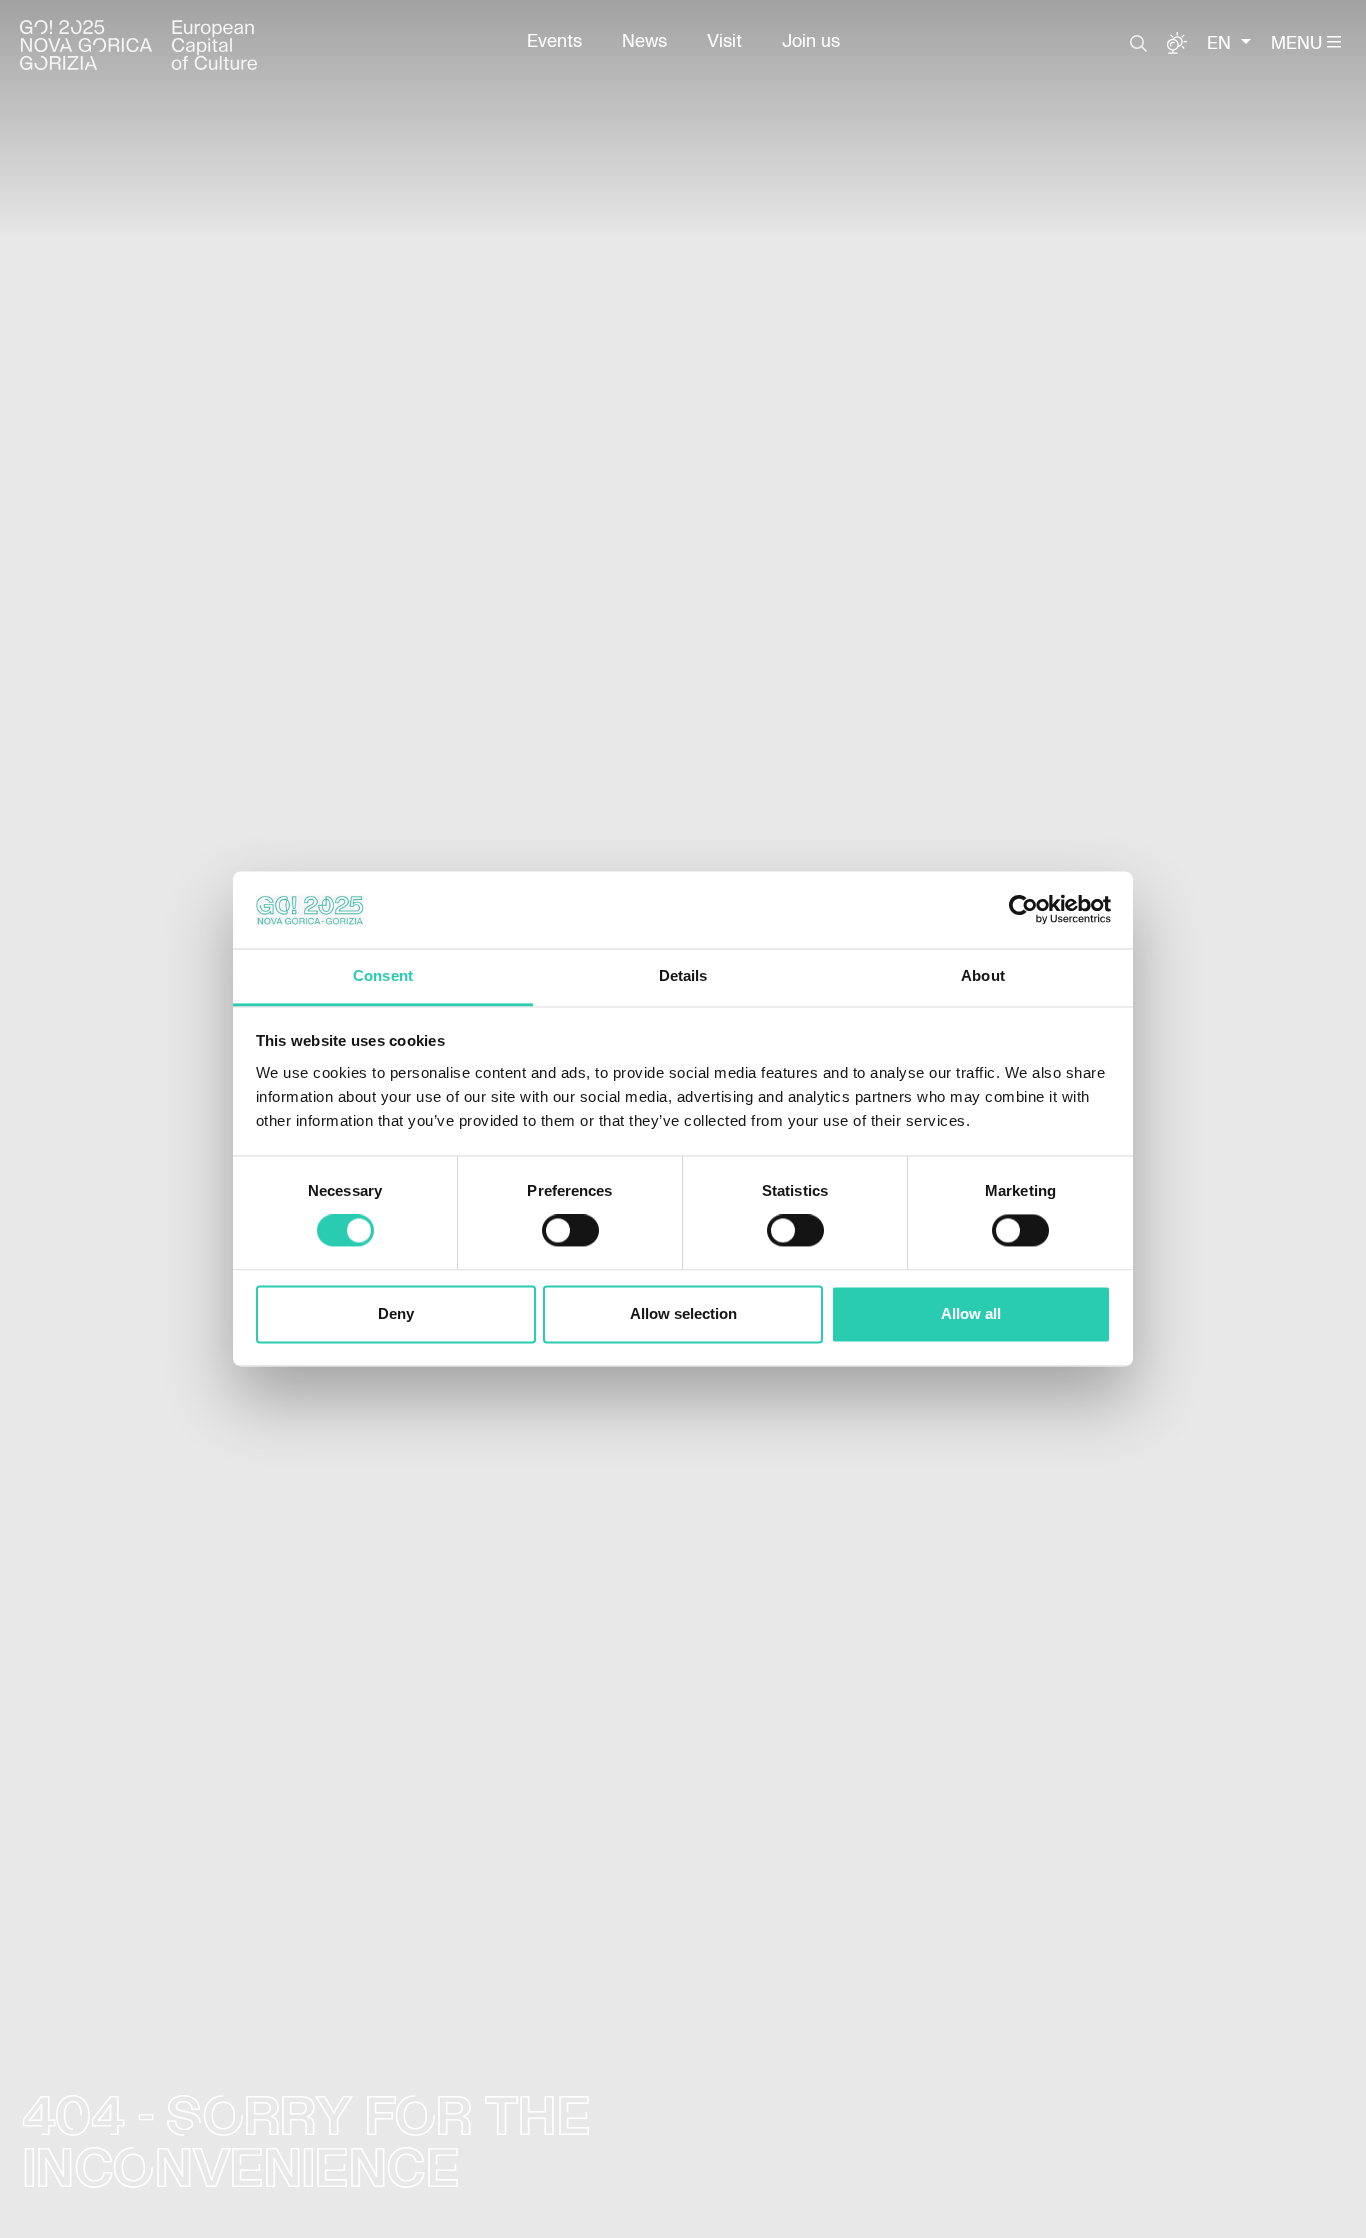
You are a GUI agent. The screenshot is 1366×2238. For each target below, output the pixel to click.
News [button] (644, 42)
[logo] (138, 45)
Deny (396, 1313)
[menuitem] (554, 42)
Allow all (971, 1313)
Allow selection (683, 1313)
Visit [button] (724, 42)
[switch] (570, 1231)
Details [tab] (683, 975)
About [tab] (983, 975)
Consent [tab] (383, 975)
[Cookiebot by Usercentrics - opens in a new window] (1023, 910)
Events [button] (554, 42)
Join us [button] (811, 42)
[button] (1138, 44)
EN (1221, 44)
